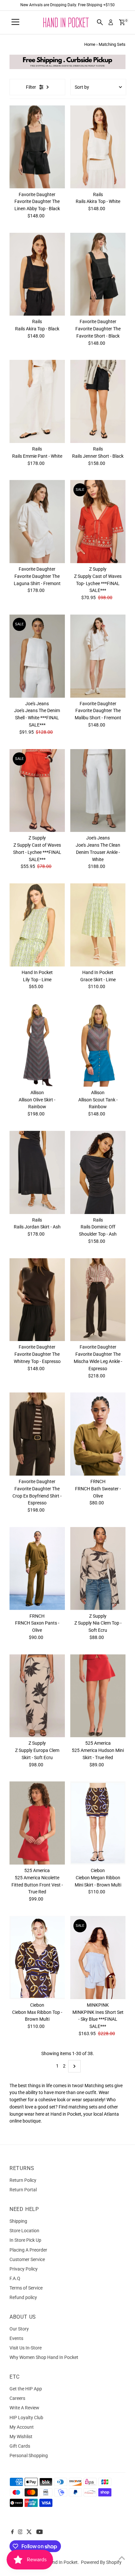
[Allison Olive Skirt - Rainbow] (37, 1045)
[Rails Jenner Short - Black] (98, 401)
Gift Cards (20, 2446)
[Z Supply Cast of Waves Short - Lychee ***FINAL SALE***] (37, 791)
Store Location (24, 2231)
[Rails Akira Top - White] (98, 147)
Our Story (19, 2329)
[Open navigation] (15, 22)
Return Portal (23, 2190)
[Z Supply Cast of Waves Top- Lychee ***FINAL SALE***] (98, 522)
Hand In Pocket (62, 2562)
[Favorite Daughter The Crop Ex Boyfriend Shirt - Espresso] (37, 1434)
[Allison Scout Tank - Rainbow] (98, 1045)
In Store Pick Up (25, 2240)
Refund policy (23, 2297)
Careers (17, 2398)
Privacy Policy (24, 2269)
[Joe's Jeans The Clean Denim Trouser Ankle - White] (98, 791)
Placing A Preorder (28, 2250)
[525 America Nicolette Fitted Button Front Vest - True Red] (37, 1823)
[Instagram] (20, 2532)
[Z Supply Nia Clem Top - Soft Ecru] (98, 1569)
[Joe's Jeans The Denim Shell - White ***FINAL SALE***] (37, 656)
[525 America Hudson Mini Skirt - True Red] (98, 1696)
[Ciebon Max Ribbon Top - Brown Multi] (37, 1958)
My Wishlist (21, 2437)
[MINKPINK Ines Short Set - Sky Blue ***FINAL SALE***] (98, 1958)
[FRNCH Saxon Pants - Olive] (37, 1569)
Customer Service (27, 2259)
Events (16, 2338)
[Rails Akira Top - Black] (37, 274)
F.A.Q (15, 2278)
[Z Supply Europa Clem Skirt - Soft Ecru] (37, 1696)
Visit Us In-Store (26, 2348)
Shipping (18, 2221)
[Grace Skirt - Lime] (98, 925)
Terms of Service (26, 2288)
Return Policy (23, 2180)
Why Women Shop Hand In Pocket (44, 2357)
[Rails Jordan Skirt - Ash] (37, 1172)
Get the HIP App (26, 2389)
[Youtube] (40, 2532)
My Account (22, 2427)
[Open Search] (100, 22)
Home (90, 44)
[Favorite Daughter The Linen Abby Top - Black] (37, 147)
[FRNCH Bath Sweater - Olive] (98, 1434)
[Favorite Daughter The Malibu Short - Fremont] (98, 656)
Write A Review (24, 2408)
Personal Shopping (29, 2456)
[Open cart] (122, 22)
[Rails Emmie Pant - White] (37, 401)
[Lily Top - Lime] (37, 925)
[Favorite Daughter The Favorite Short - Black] (98, 274)
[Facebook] (12, 2532)
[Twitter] (29, 2532)
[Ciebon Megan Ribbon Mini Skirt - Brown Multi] (98, 1823)
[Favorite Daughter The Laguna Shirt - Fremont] (37, 522)
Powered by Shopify (101, 2562)
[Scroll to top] (122, 2558)
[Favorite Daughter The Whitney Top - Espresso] (37, 1300)
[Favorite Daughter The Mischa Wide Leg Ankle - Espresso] (98, 1300)
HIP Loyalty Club (26, 2418)
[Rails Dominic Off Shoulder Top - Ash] (98, 1172)
